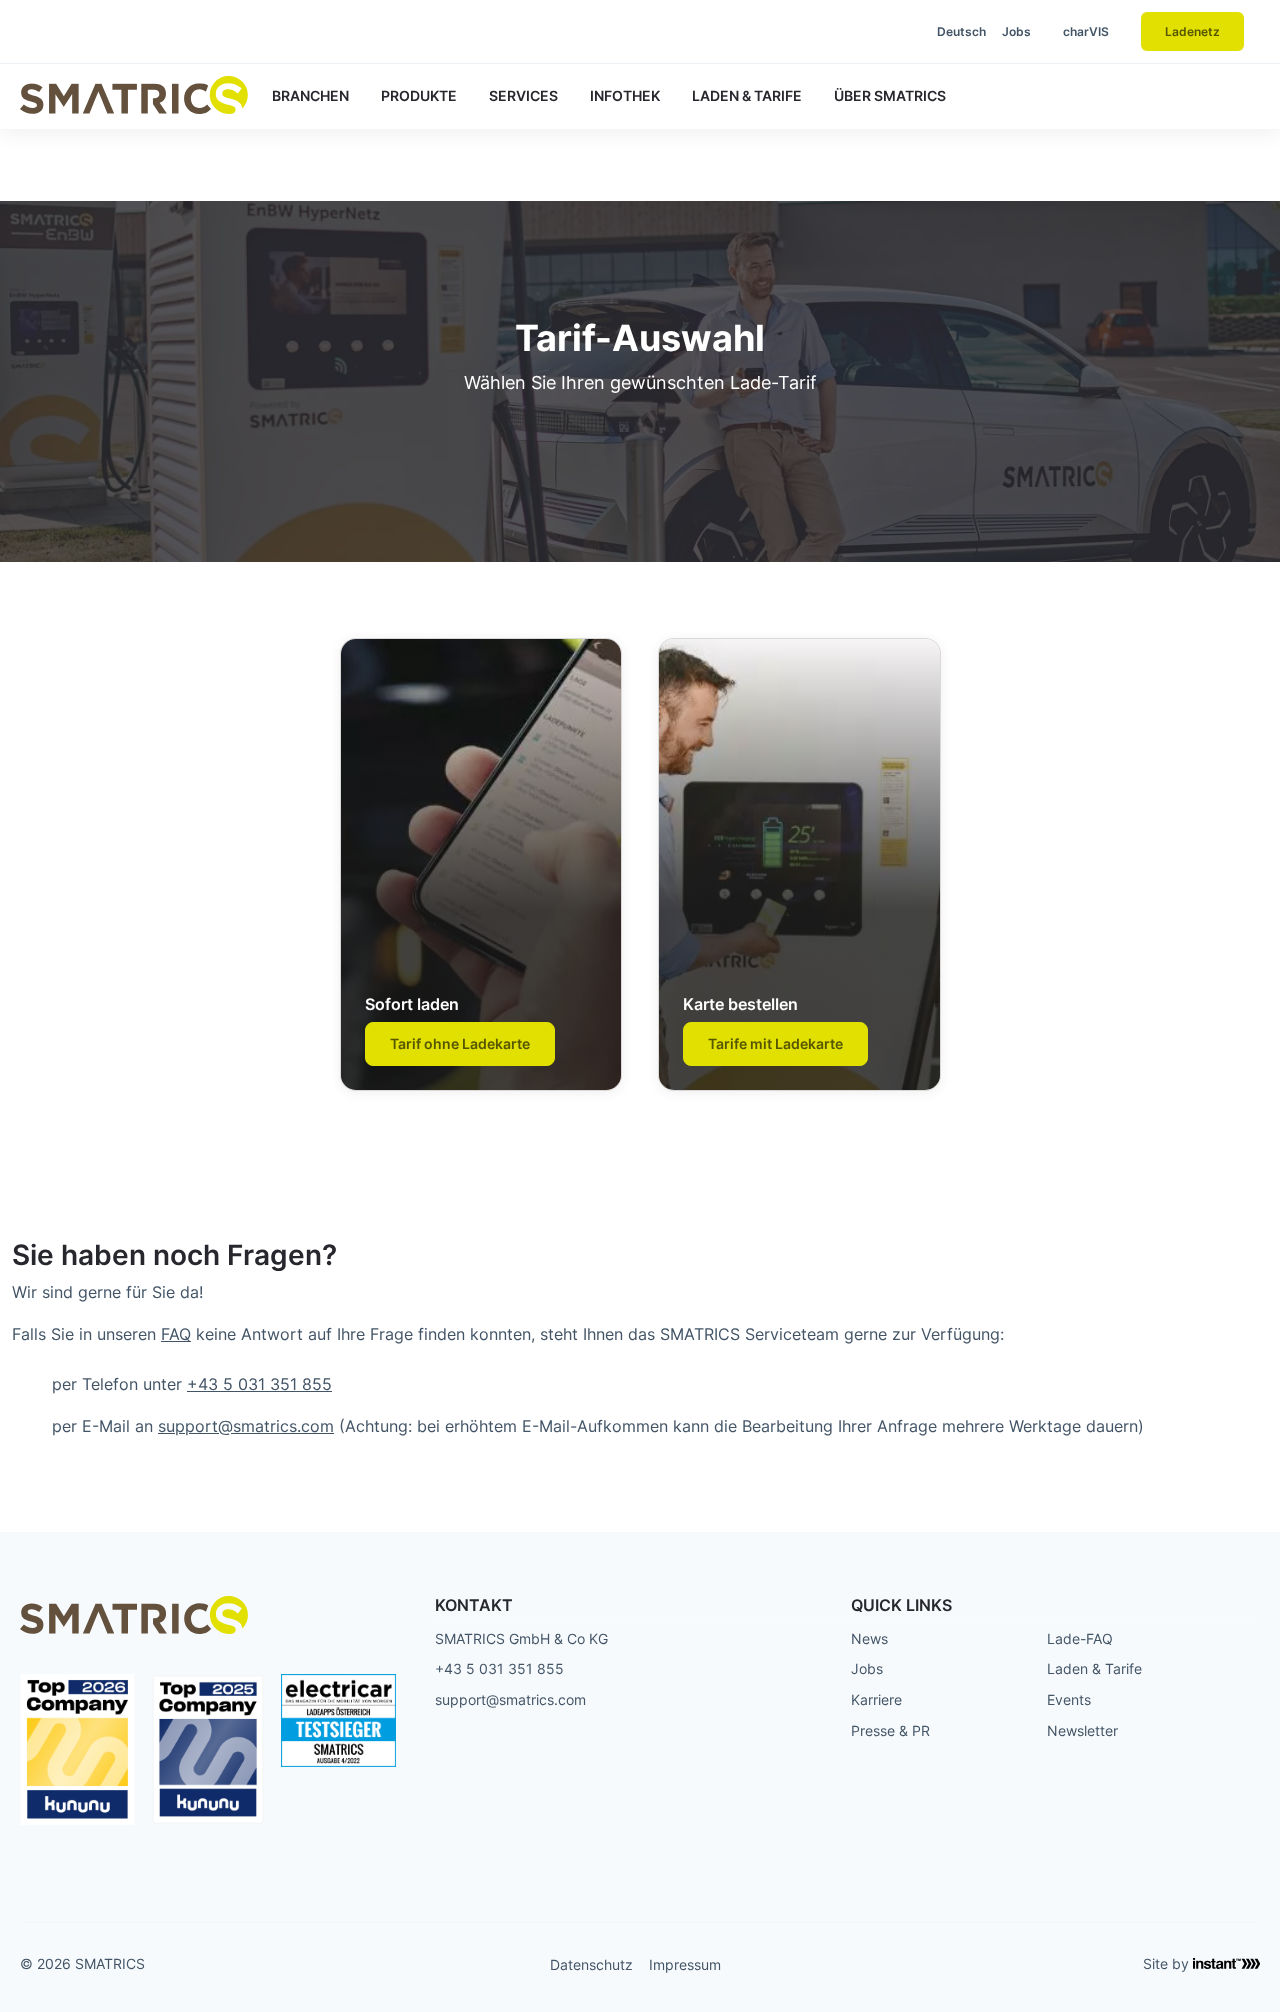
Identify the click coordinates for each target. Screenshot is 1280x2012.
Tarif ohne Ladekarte (460, 1043)
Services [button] (523, 95)
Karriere (876, 1699)
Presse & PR (890, 1730)
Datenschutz (591, 1964)
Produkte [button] (419, 95)
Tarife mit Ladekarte (775, 1043)
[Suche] (873, 32)
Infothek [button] (625, 95)
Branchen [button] (310, 95)
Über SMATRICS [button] (890, 95)
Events (1069, 1699)
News (869, 1638)
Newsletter (1082, 1730)
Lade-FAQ (1080, 1638)
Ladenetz (1192, 31)
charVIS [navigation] (1086, 31)
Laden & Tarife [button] (747, 95)
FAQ (176, 1334)
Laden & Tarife (1094, 1668)
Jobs (1016, 31)
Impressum (685, 1964)
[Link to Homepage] (134, 95)
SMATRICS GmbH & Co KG (521, 1638)
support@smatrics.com (246, 1426)
